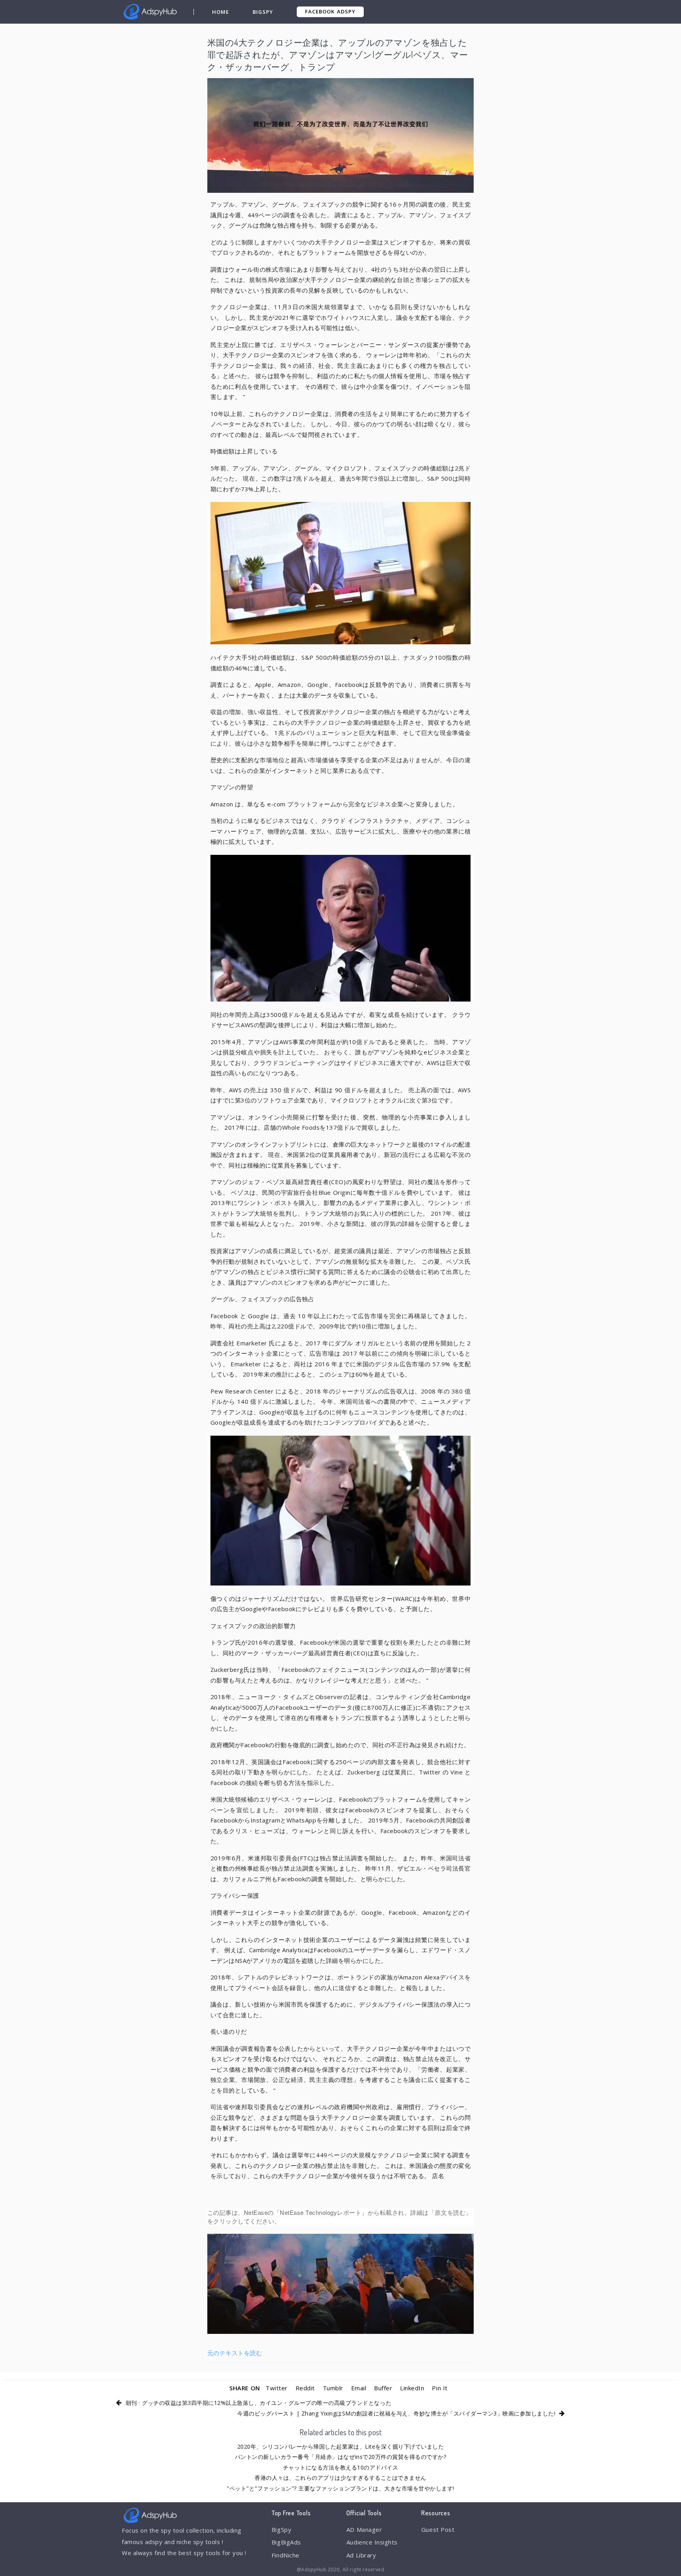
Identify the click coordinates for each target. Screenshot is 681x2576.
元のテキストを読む (235, 2353)
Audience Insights (372, 2542)
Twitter (277, 2388)
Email (359, 2388)
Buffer (383, 2388)
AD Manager (364, 2529)
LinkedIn (412, 2388)
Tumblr (333, 2388)
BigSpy (263, 12)
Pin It (440, 2388)
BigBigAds (286, 2542)
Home (220, 12)
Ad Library (361, 2555)
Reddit (305, 2388)
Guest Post (438, 2529)
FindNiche (286, 2555)
